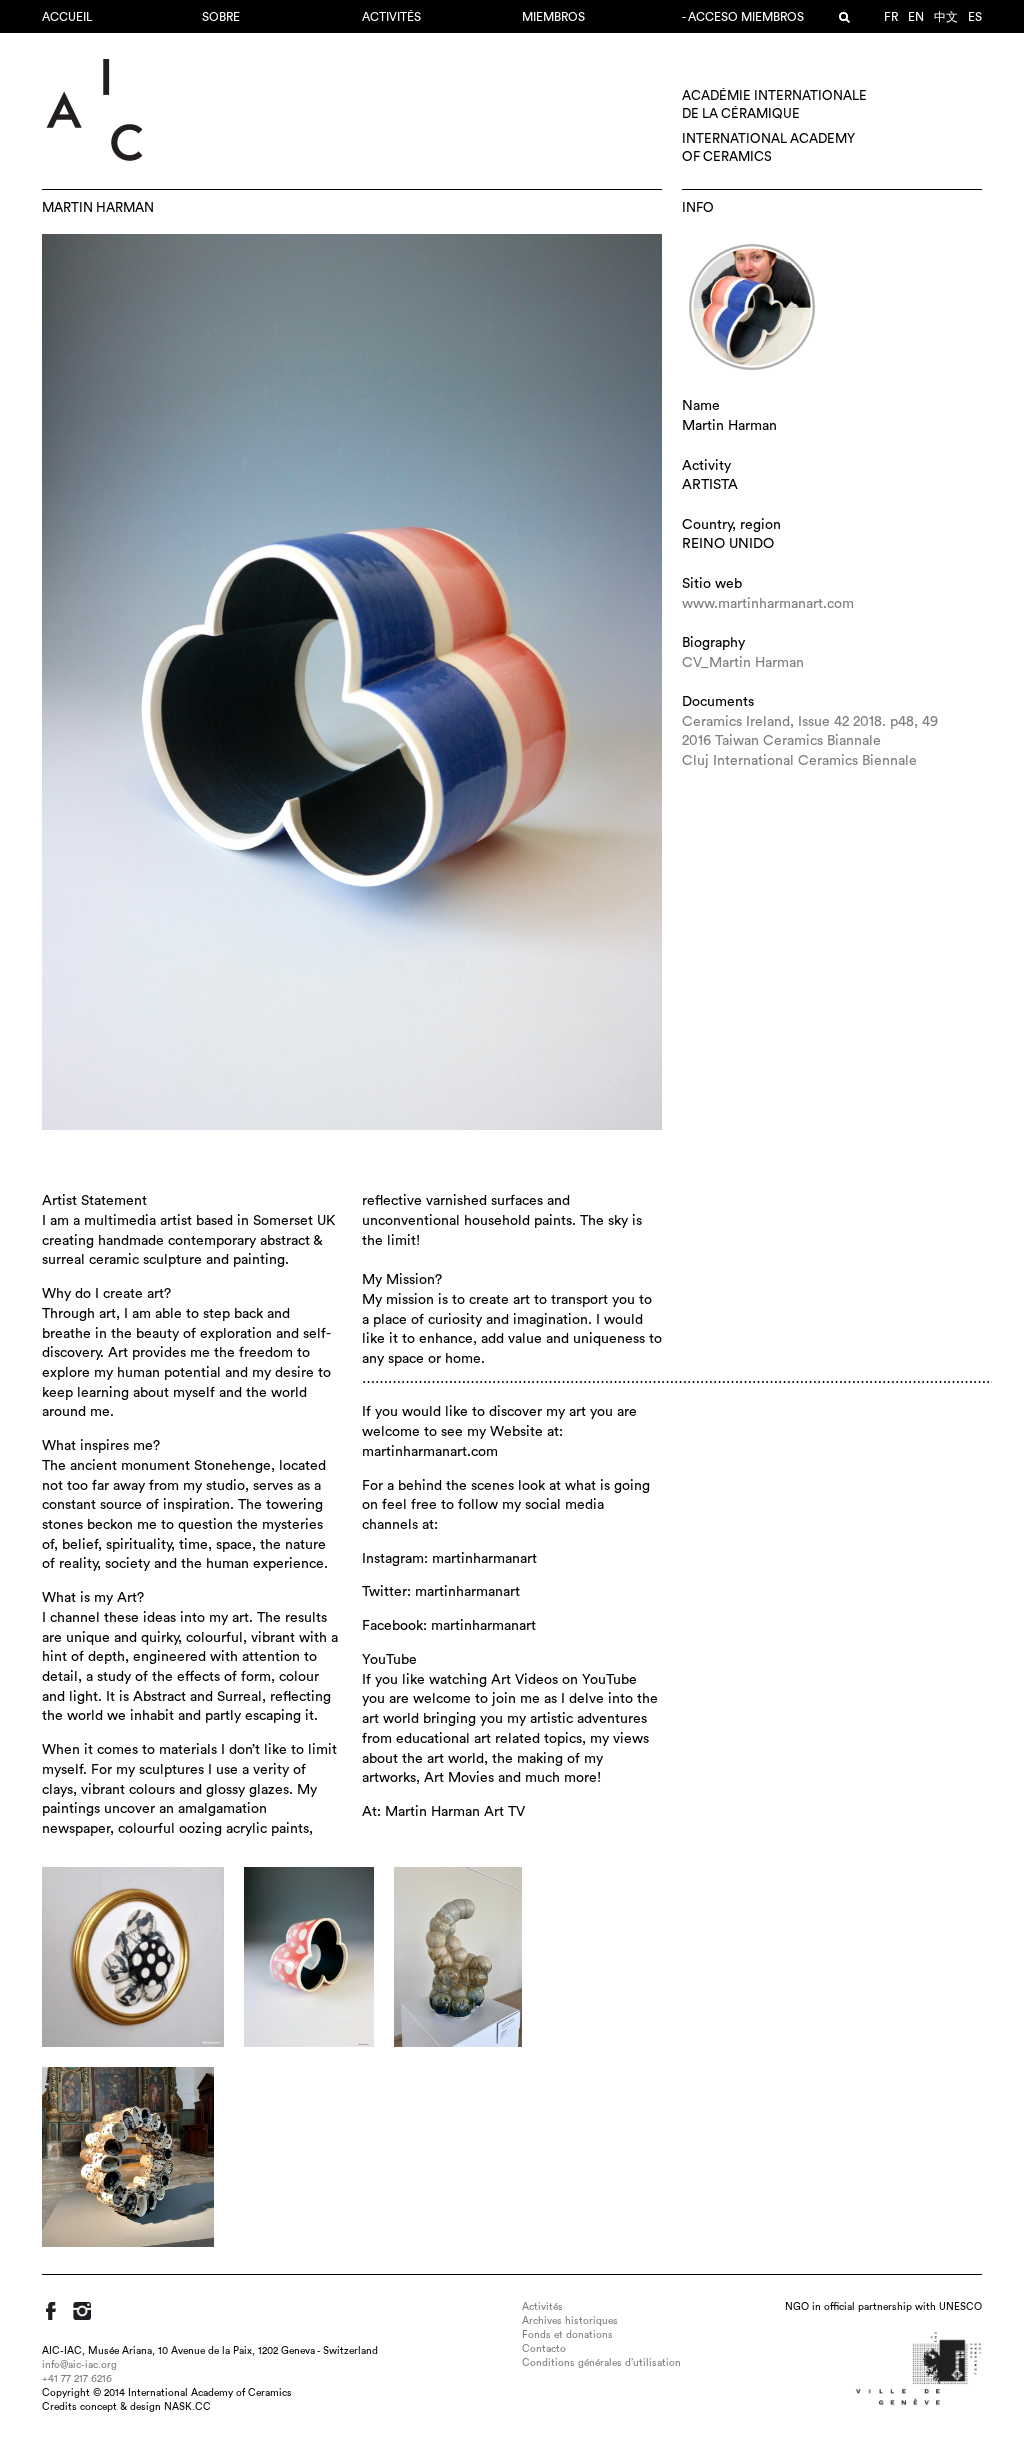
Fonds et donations (567, 2335)
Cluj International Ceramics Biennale (799, 761)
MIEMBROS (553, 17)
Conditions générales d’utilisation (601, 2363)
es (975, 17)
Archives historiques (570, 2321)
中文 (946, 17)
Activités (391, 17)
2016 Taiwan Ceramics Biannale (781, 741)
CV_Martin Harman (743, 663)
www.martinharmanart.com (768, 604)
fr (891, 17)
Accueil (67, 17)
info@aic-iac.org (79, 2365)
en (916, 17)
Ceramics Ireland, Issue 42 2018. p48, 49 (810, 722)
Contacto (544, 2349)
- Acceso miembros (743, 17)
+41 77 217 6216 (77, 2379)
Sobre (221, 17)
